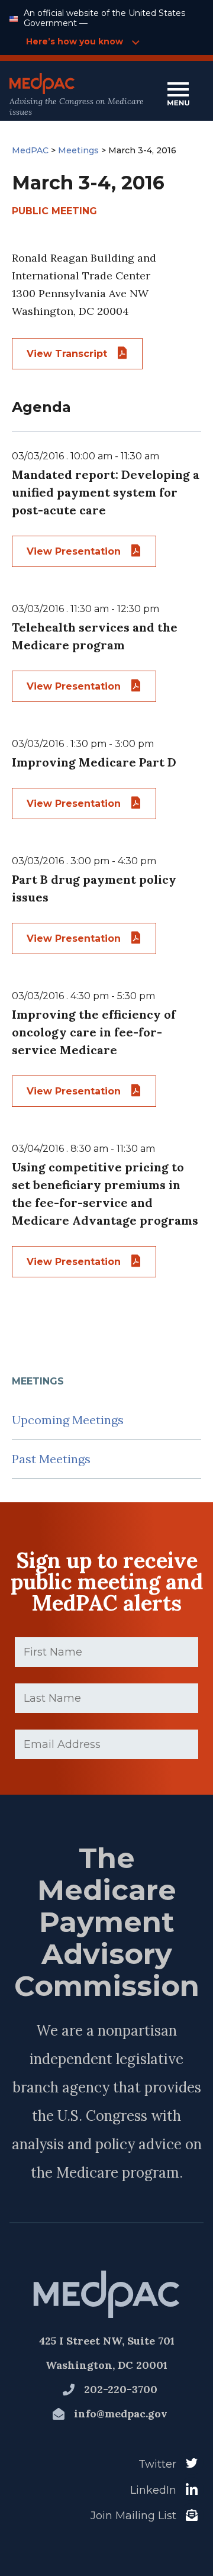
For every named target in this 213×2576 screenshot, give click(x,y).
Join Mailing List (133, 2516)
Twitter (157, 2464)
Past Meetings (51, 1459)
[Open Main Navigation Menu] (178, 95)
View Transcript (68, 354)
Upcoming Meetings (68, 1420)
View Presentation (75, 551)
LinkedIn (153, 2490)
